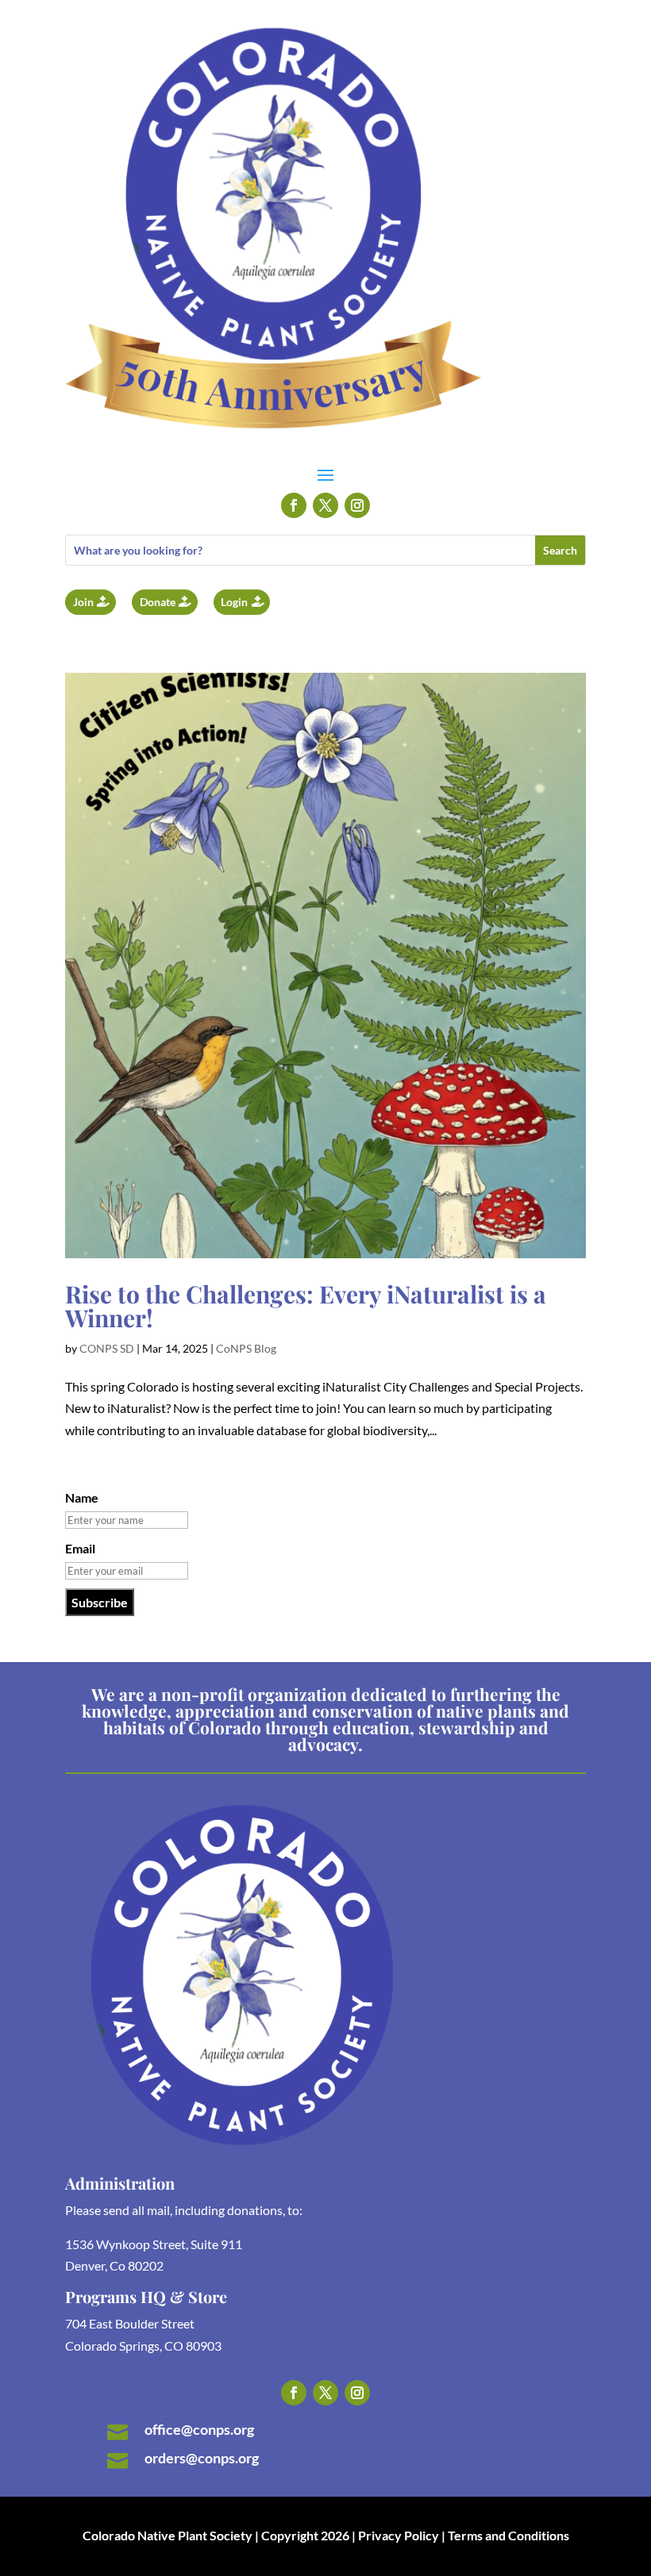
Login (234, 602)
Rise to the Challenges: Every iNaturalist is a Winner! (306, 1306)
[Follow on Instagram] (357, 505)
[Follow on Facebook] (294, 505)
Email (80, 1548)
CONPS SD (107, 1348)
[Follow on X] (325, 505)
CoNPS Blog (246, 1348)
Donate (158, 602)
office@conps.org (199, 2429)
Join (83, 602)
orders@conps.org (202, 2458)
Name (82, 1497)
